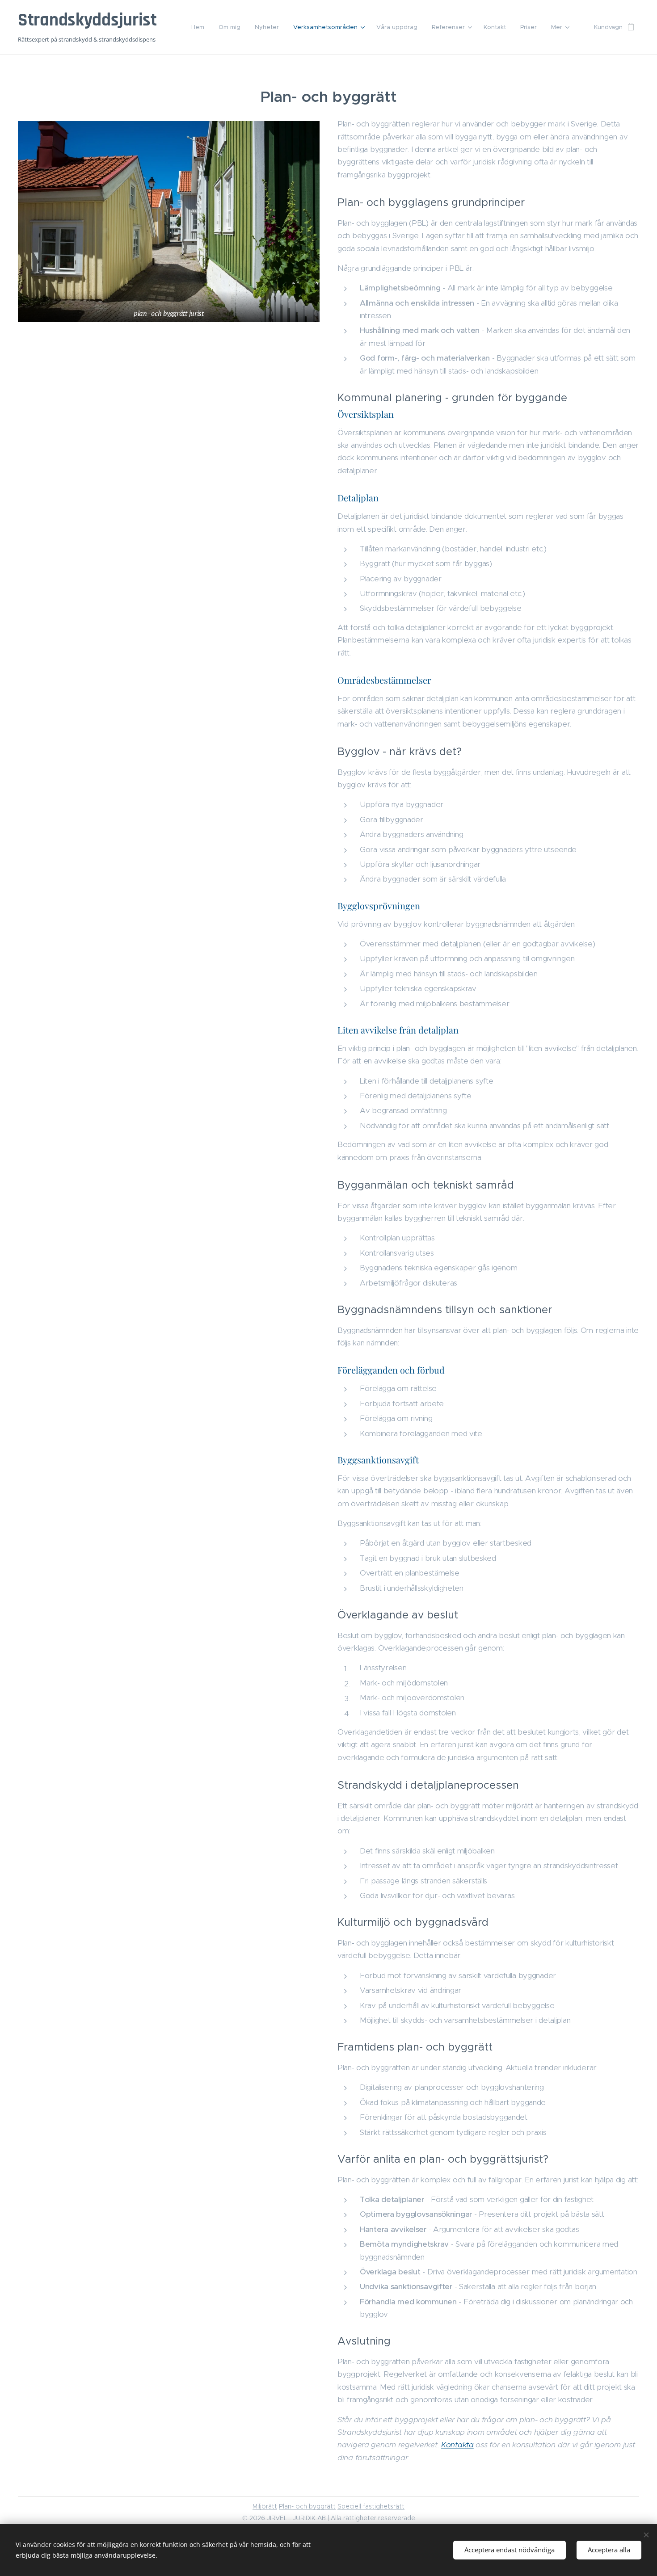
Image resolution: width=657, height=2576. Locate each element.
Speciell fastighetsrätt (371, 2506)
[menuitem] (200, 27)
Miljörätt (265, 2506)
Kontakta (457, 2445)
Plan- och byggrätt (307, 2506)
